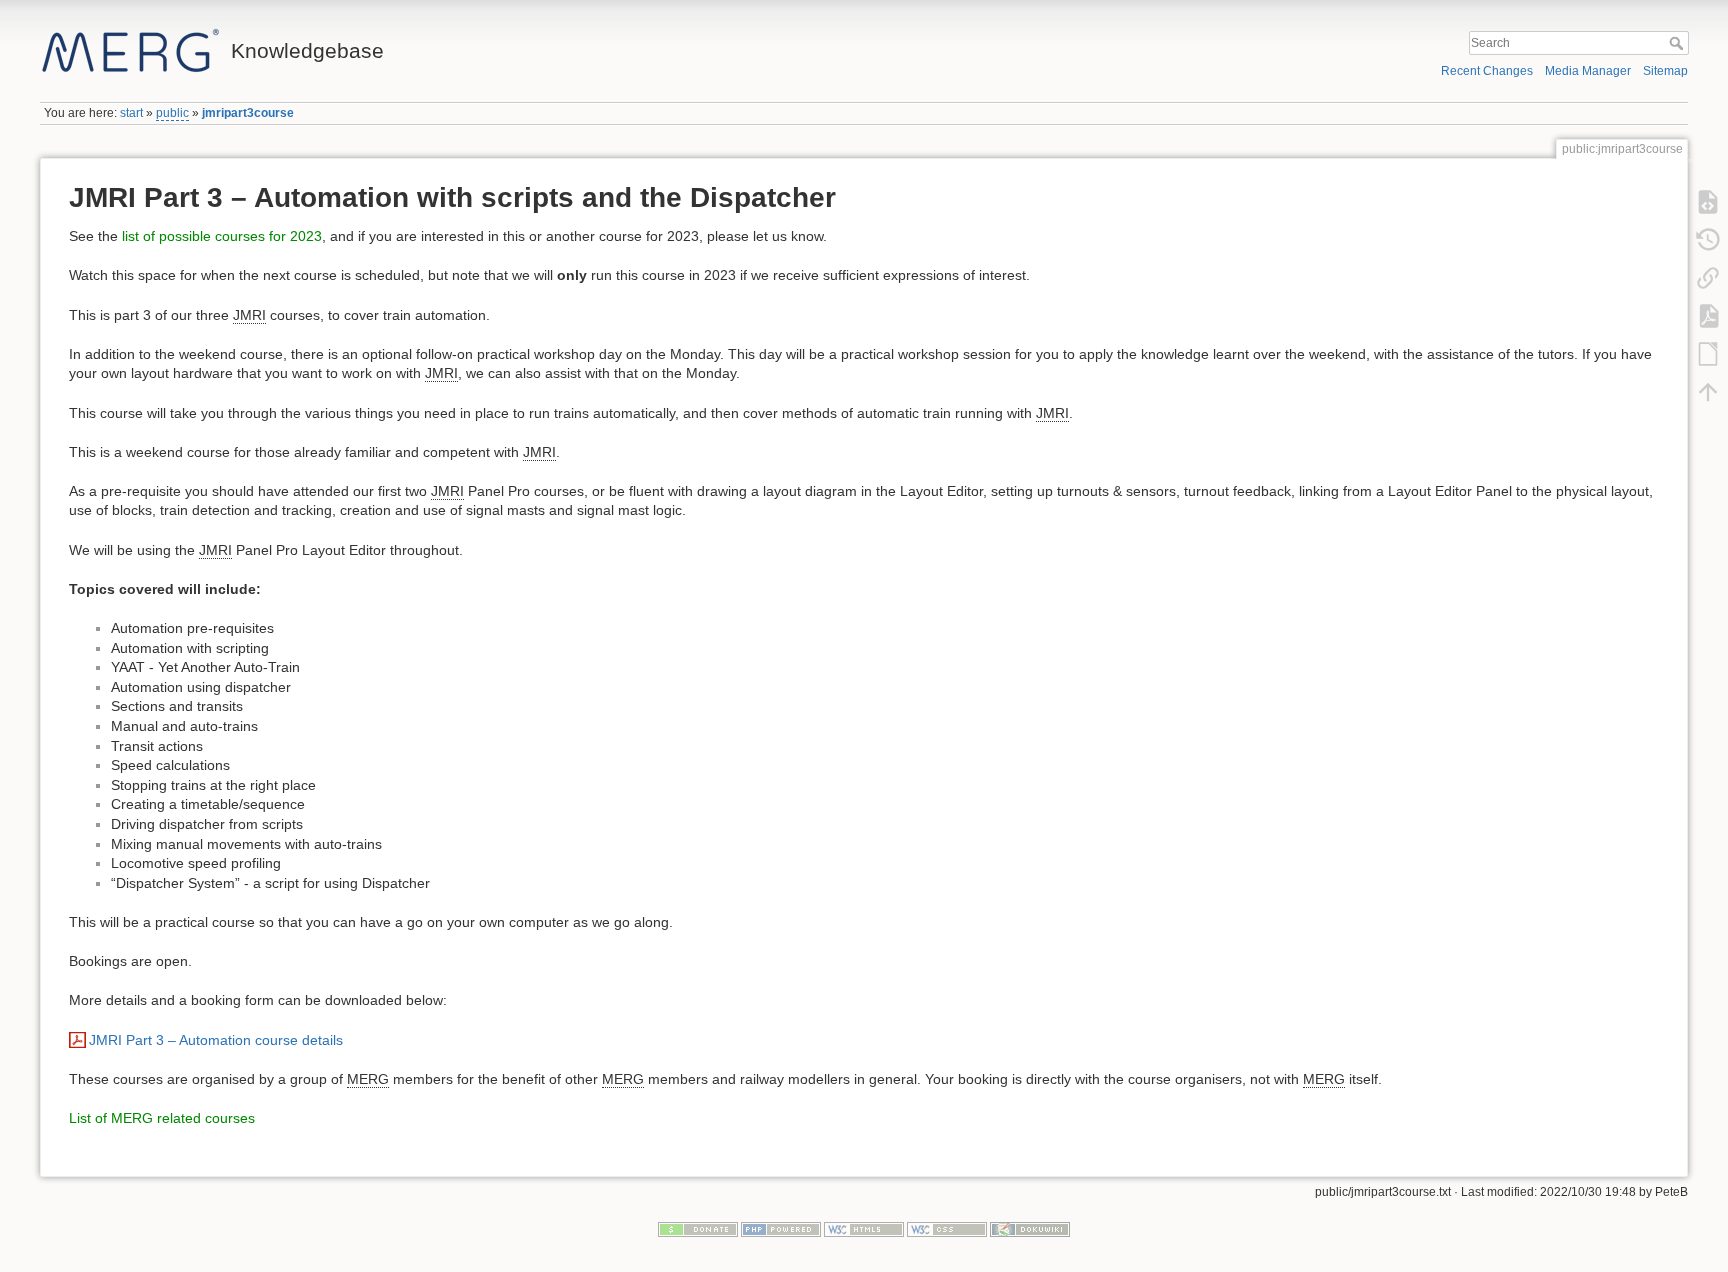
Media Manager (1588, 71)
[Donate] (698, 1229)
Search (1678, 43)
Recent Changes (1487, 71)
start (131, 113)
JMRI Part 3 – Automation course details (216, 1040)
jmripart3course (248, 113)
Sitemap (1665, 71)
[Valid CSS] (947, 1229)
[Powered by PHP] (781, 1229)
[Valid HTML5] (864, 1229)
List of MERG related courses (162, 1118)
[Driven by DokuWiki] (1030, 1229)
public (172, 113)
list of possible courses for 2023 (222, 236)
